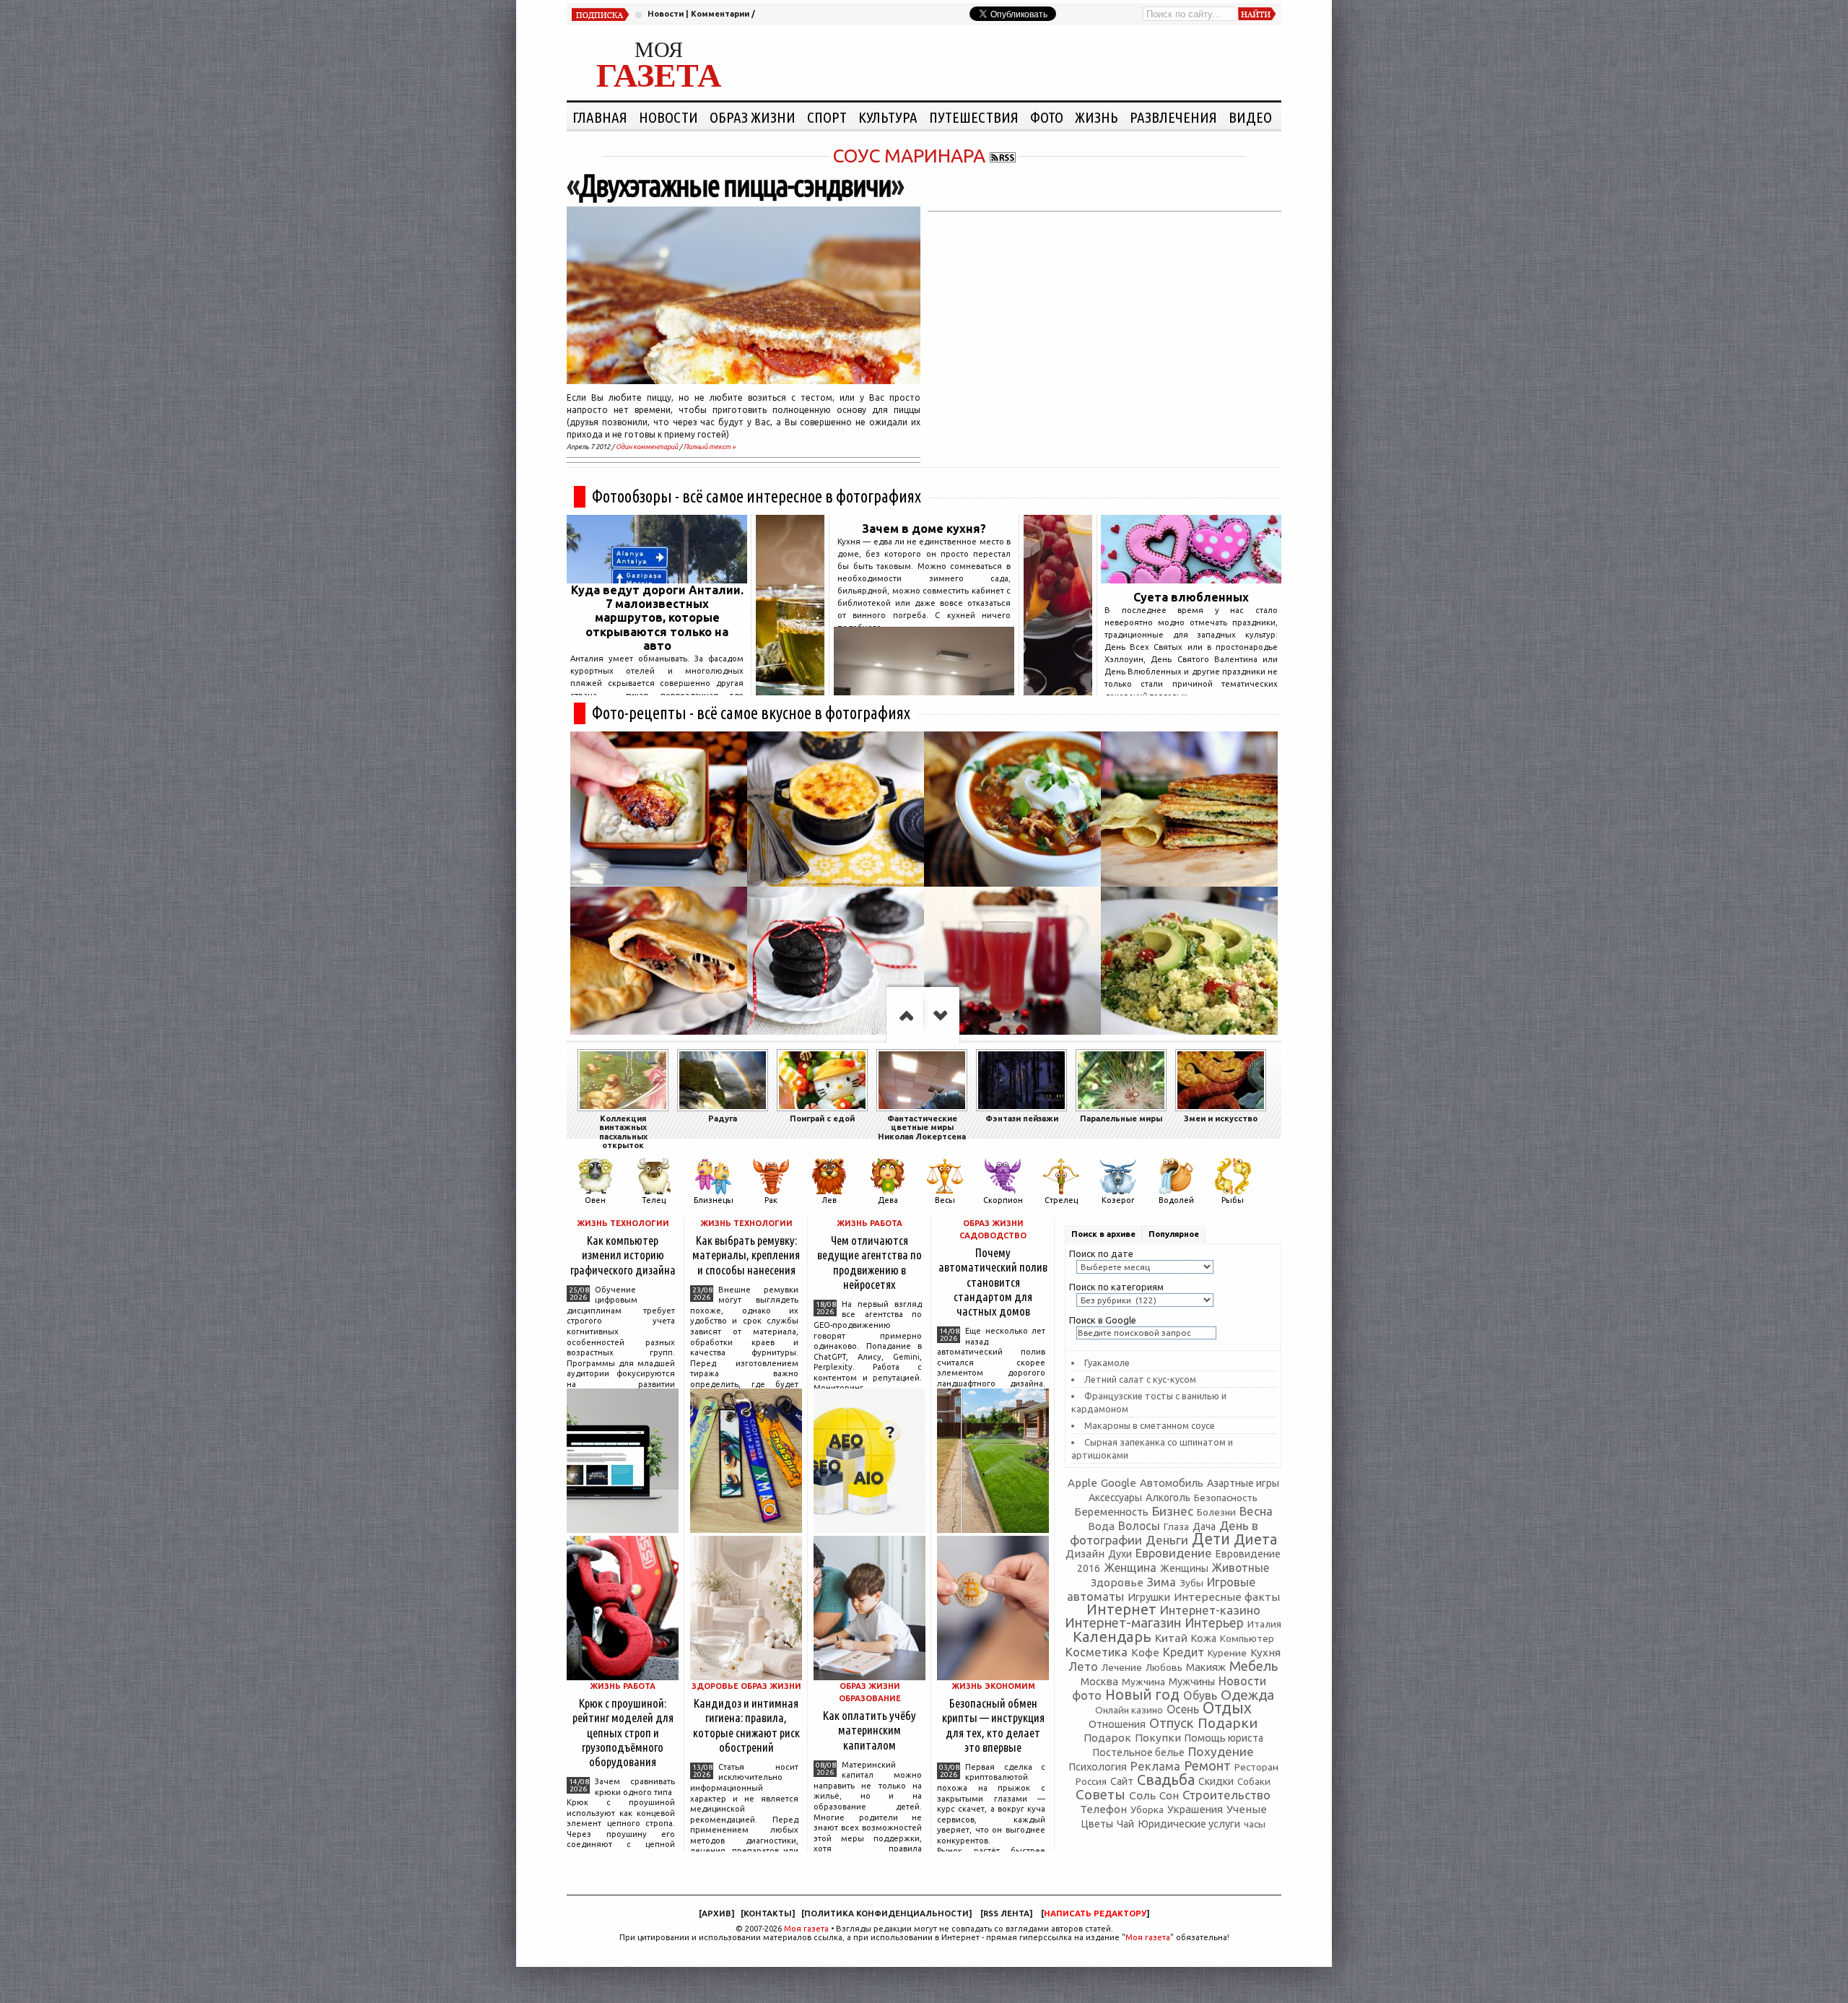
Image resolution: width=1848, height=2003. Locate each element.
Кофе (1145, 1652)
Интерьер (1214, 1623)
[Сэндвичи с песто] (1189, 809)
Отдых (1227, 1708)
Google (1119, 1483)
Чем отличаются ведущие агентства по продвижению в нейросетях (869, 1262)
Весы (945, 1200)
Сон (1169, 1795)
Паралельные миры (1121, 1118)
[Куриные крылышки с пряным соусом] (659, 809)
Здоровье (1117, 1582)
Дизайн (1085, 1554)
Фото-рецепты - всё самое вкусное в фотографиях (751, 713)
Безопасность (1226, 1498)
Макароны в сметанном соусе (1150, 1425)
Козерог (1118, 1200)
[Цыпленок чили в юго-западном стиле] (1012, 809)
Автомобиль (1172, 1483)
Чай (1125, 1824)
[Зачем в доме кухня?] (924, 691)
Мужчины (1192, 1681)
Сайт (1122, 1781)
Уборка (1147, 1809)
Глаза (1176, 1526)
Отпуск (1172, 1723)
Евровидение (1174, 1553)
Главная (600, 117)
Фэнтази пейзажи (1022, 1118)
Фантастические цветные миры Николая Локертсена (922, 1127)
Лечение (1122, 1667)
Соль (1142, 1795)
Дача (1204, 1526)
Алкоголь (1168, 1498)
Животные (1241, 1568)
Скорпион (1003, 1200)
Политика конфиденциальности (886, 1913)
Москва (1099, 1681)
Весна (1256, 1511)
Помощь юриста (1224, 1738)
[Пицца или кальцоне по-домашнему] (659, 964)
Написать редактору (1095, 1913)
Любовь (1164, 1667)
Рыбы (1233, 1200)
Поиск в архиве (1103, 1234)
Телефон (1103, 1809)
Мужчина (1143, 1682)
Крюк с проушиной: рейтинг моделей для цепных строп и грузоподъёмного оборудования (623, 1732)
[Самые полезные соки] (1058, 691)
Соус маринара (909, 156)
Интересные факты (1227, 1597)
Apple (1082, 1483)
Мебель (1254, 1666)
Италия (1264, 1624)
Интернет (1121, 1609)
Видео (1250, 117)
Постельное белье (1139, 1752)
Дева (888, 1200)
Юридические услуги (1189, 1824)
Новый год (1142, 1695)
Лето (1083, 1667)
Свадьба (1166, 1780)
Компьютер (1247, 1638)
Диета (1255, 1539)
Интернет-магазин (1123, 1623)
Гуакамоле (1107, 1363)
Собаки (1254, 1782)
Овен (595, 1200)
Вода (1101, 1526)
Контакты (768, 1913)
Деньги (1167, 1540)
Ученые (1247, 1809)
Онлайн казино (1129, 1710)
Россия (1091, 1781)
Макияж (1206, 1667)
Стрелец (1061, 1200)
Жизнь (1097, 117)
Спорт (827, 117)
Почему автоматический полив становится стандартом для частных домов (993, 1282)
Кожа (1204, 1638)
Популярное (1174, 1234)
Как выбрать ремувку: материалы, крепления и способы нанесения (746, 1255)
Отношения (1117, 1724)
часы (1255, 1824)
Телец (654, 1200)
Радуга (723, 1118)
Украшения (1195, 1809)
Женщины (1184, 1568)
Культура (888, 117)
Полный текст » (710, 447)
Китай (1171, 1638)
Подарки (1228, 1723)
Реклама (1155, 1766)
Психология (1098, 1767)
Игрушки (1149, 1597)
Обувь (1200, 1695)
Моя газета (806, 1929)
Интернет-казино (1210, 1610)
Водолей (1176, 1200)
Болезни (1216, 1512)
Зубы (1191, 1583)
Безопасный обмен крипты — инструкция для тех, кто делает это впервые (993, 1725)
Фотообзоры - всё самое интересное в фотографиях (757, 496)
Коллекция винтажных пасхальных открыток (623, 1132)
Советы (1100, 1794)
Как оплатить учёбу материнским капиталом (869, 1730)
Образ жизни (753, 117)
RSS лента (1006, 1913)
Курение (1227, 1653)
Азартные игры (1243, 1483)
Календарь (1112, 1637)
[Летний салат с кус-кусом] (1189, 964)
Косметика (1097, 1652)
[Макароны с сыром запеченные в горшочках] (836, 809)
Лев (829, 1200)
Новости (666, 14)
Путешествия (974, 117)
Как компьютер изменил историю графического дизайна (623, 1255)
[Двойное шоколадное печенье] (836, 964)
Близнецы (714, 1200)
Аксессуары (1115, 1498)
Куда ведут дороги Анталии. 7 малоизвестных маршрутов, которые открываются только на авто (657, 618)
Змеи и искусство (1221, 1118)
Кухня (1265, 1652)
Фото (1047, 117)
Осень (1183, 1709)
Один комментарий (647, 447)
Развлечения (1173, 117)
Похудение (1221, 1751)
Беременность (1111, 1512)
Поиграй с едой (822, 1118)
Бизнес (1173, 1511)
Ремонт (1207, 1765)
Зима (1161, 1582)
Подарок (1107, 1738)
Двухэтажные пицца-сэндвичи (735, 185)
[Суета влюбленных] (1191, 579)
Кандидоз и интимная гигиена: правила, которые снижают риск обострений (746, 1725)
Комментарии (720, 14)
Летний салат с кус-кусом (1140, 1379)
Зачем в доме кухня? (924, 529)
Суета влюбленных (1191, 597)
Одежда (1247, 1695)
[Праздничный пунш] (1012, 964)
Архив (716, 1913)
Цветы (1097, 1824)
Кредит (1184, 1652)
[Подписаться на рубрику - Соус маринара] (1003, 156)
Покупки (1158, 1738)
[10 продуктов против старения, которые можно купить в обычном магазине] (790, 691)
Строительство (1226, 1795)
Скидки (1216, 1781)
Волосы (1139, 1526)
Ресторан (1256, 1767)
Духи (1120, 1554)
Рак (771, 1200)
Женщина (1130, 1568)
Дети (1211, 1539)
